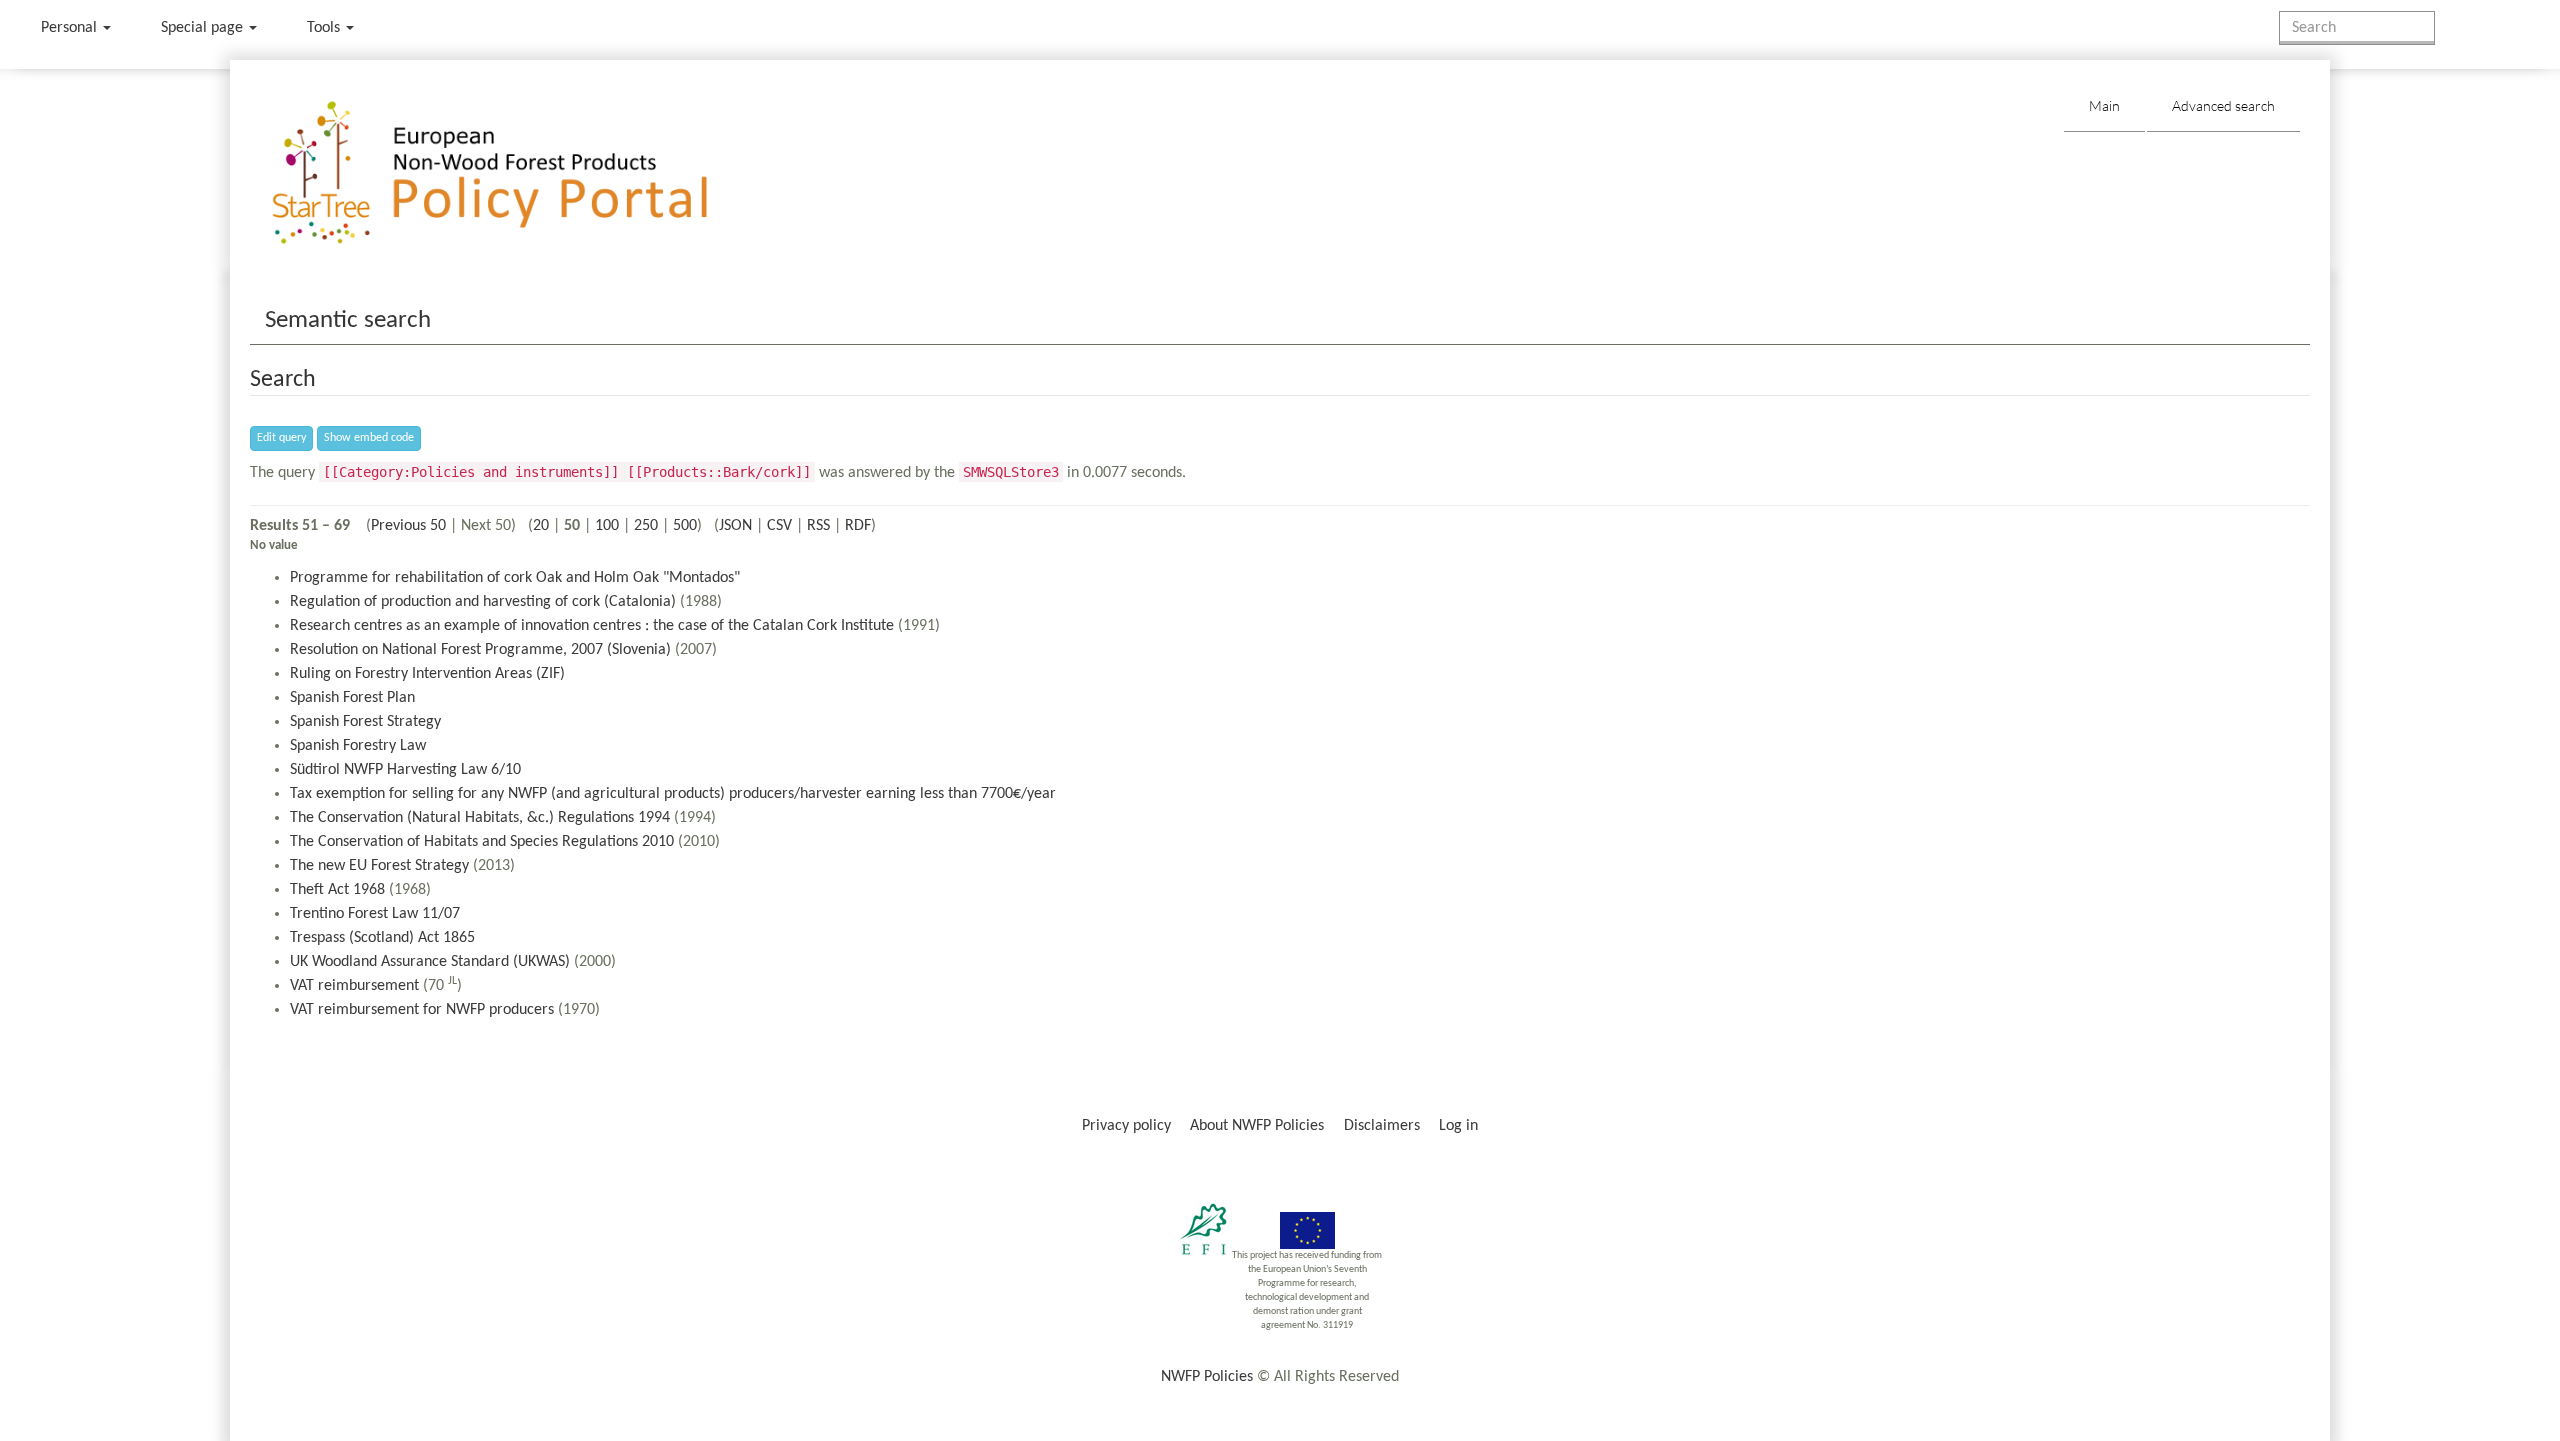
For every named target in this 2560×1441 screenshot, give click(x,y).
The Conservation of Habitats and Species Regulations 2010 (482, 842)
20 (541, 526)
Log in (1458, 1126)
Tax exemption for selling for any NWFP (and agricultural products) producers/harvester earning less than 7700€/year (673, 794)
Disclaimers (1382, 1126)
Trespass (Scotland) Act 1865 (382, 938)
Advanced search (2223, 105)
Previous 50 (408, 526)
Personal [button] (71, 28)
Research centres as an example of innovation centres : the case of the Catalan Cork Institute (592, 626)
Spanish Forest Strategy (365, 722)
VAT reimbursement (354, 986)
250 (646, 526)
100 (607, 526)
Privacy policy (1126, 1126)
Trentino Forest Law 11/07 (375, 914)
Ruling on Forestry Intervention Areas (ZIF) (427, 674)
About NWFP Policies (1257, 1126)
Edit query (281, 438)
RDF (858, 526)
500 (685, 526)
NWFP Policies (1207, 1377)
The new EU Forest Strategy (379, 866)
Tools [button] (325, 28)
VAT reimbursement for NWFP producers (422, 1010)
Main (2104, 105)
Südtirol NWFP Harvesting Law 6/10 (405, 770)
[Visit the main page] (518, 173)
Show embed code (369, 438)
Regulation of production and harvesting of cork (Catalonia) (483, 602)
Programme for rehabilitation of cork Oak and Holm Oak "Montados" (515, 578)
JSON (735, 526)
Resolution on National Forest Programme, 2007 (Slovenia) (480, 650)
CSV (779, 526)
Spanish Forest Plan (352, 698)
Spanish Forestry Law (358, 746)
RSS (818, 526)
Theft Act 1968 (337, 890)
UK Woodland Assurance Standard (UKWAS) (430, 962)
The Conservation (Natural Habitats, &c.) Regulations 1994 (480, 818)
